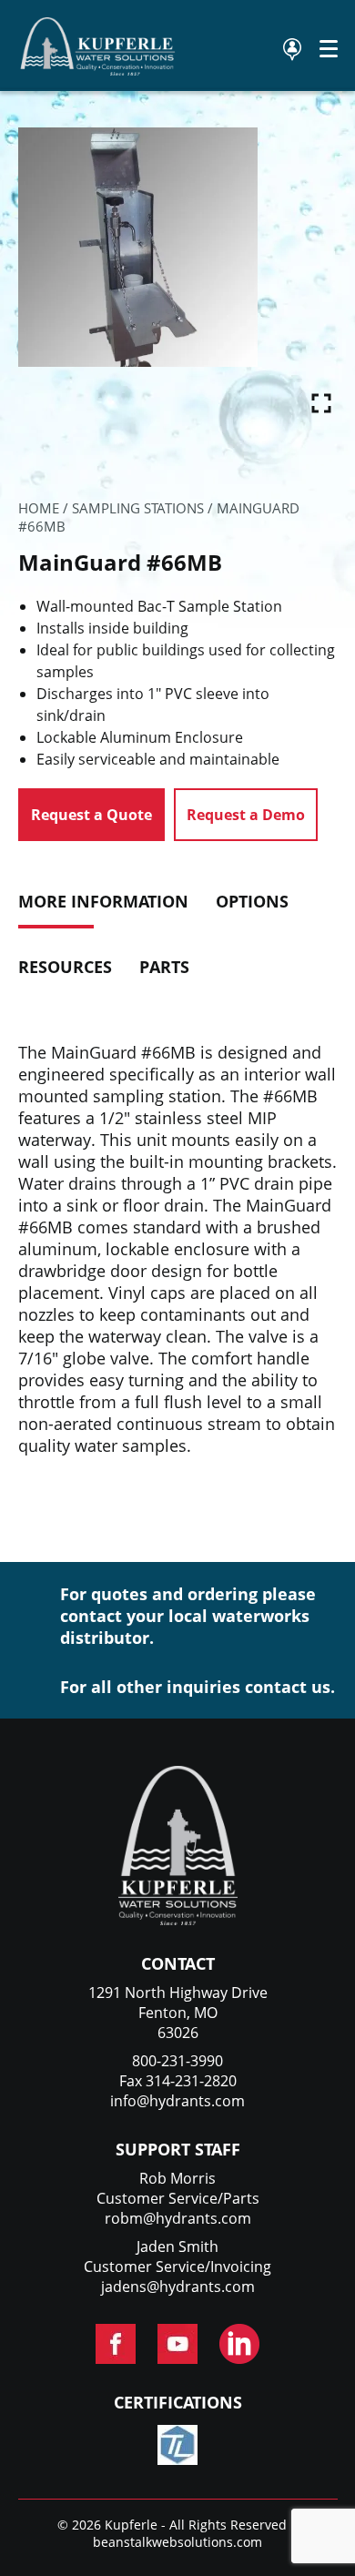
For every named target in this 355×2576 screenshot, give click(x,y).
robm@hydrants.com (178, 2218)
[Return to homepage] (98, 70)
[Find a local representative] (292, 50)
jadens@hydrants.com (178, 2287)
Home (39, 508)
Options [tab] (252, 901)
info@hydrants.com (177, 2101)
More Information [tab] (103, 901)
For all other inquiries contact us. (198, 1687)
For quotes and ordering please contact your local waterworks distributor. (188, 1616)
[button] (321, 399)
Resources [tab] (65, 967)
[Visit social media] (116, 2344)
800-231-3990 (177, 2061)
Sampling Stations (138, 508)
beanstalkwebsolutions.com (177, 2542)
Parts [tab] (164, 967)
